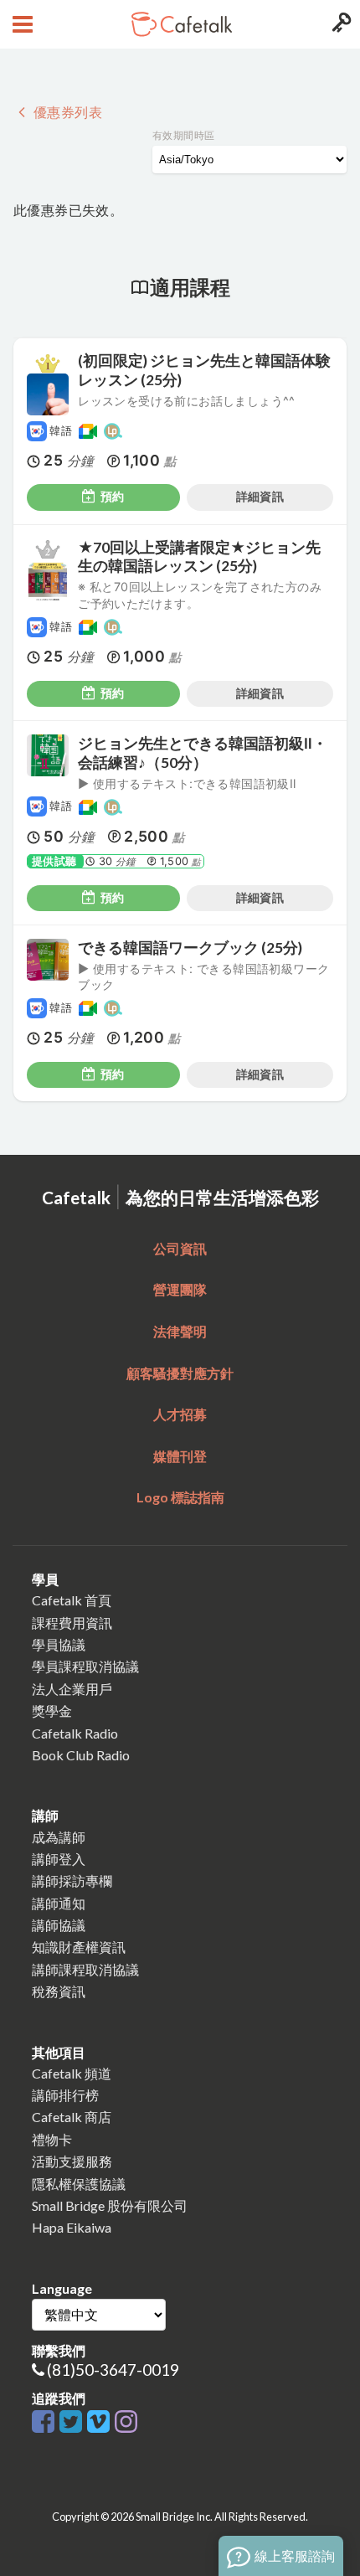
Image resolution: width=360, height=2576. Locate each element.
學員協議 (59, 1644)
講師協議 (59, 1925)
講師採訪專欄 (72, 1880)
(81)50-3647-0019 (113, 2370)
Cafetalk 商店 (72, 2117)
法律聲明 (180, 1331)
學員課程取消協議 (85, 1666)
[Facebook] (46, 2422)
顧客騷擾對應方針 (180, 1373)
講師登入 (59, 1859)
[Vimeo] (101, 2422)
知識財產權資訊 (79, 1947)
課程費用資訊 (72, 1623)
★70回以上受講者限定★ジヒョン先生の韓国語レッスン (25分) (199, 557)
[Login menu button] (339, 24)
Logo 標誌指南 (180, 1497)
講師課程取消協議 (85, 1969)
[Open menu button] (21, 24)
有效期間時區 (183, 135)
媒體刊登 (180, 1456)
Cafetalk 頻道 (72, 2073)
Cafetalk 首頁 (72, 1600)
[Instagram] (126, 2422)
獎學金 (52, 1710)
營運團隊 (180, 1289)
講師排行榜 (65, 2095)
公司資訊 (180, 1248)
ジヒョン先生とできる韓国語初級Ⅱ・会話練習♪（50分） (203, 753)
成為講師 (59, 1837)
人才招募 (180, 1414)
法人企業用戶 (72, 1689)
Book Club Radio (81, 1755)
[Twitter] (73, 2422)
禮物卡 (52, 2139)
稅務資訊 (59, 1991)
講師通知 (59, 1903)
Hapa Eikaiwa (72, 2227)
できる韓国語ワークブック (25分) (190, 948)
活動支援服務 (72, 2161)
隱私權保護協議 (79, 2184)
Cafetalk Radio (75, 1733)
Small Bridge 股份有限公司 (110, 2205)
